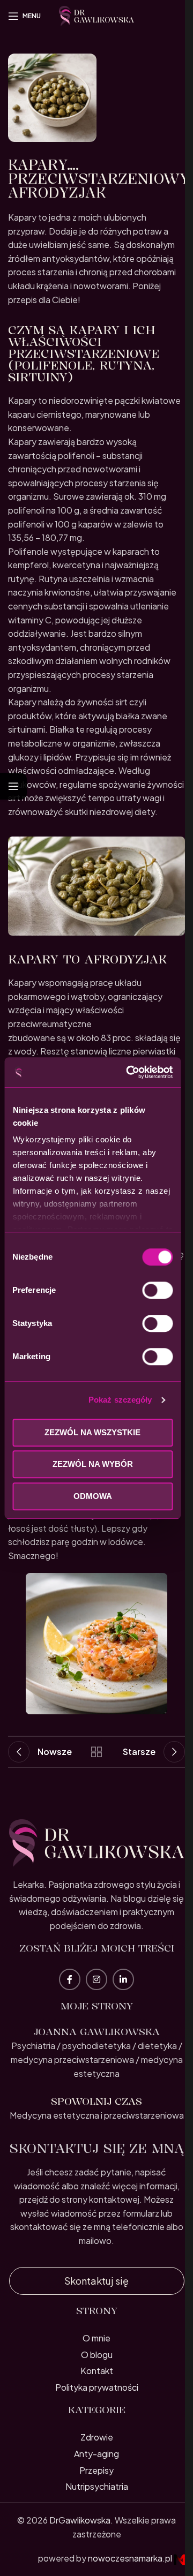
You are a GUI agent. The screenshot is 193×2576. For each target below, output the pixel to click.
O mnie (96, 2338)
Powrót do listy (96, 1752)
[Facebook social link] (70, 1979)
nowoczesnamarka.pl (131, 2558)
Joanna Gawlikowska (96, 2031)
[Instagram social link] (96, 1979)
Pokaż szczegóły (120, 1400)
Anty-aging (96, 2454)
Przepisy (96, 2470)
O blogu (97, 2355)
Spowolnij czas (96, 2101)
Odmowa (93, 1496)
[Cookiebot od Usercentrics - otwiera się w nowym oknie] (129, 1072)
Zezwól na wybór (93, 1464)
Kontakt (97, 2371)
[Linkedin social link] (123, 1979)
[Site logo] (96, 15)
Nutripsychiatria (97, 2486)
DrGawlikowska (80, 2520)
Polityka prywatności (97, 2387)
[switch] (157, 1290)
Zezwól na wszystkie (92, 1432)
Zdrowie (97, 2437)
